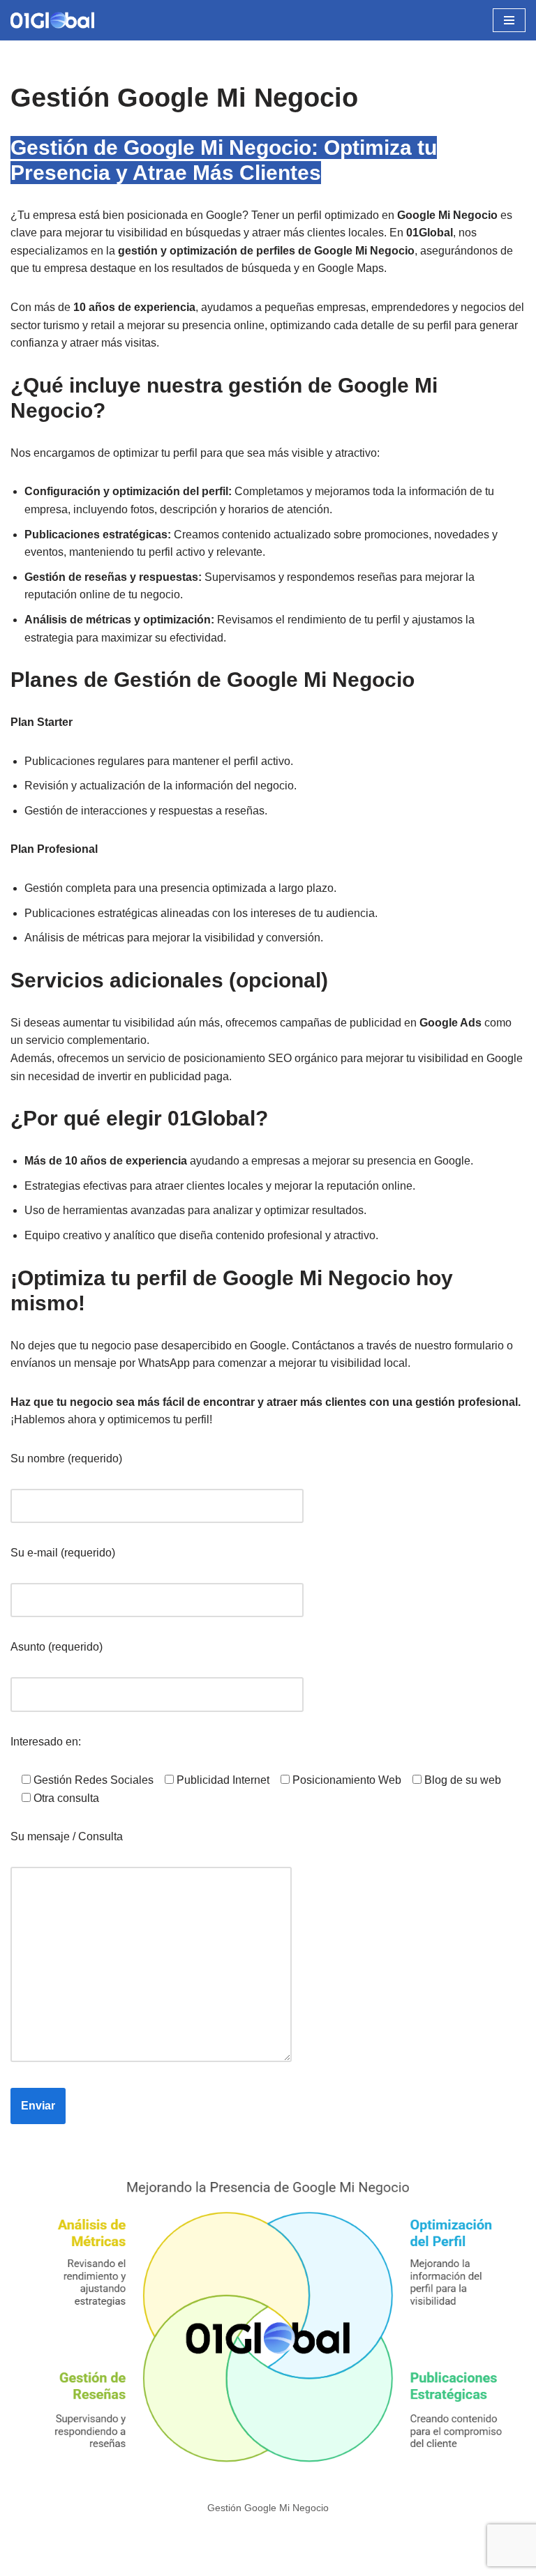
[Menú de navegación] (509, 20)
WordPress (171, 2561)
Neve (24, 2561)
